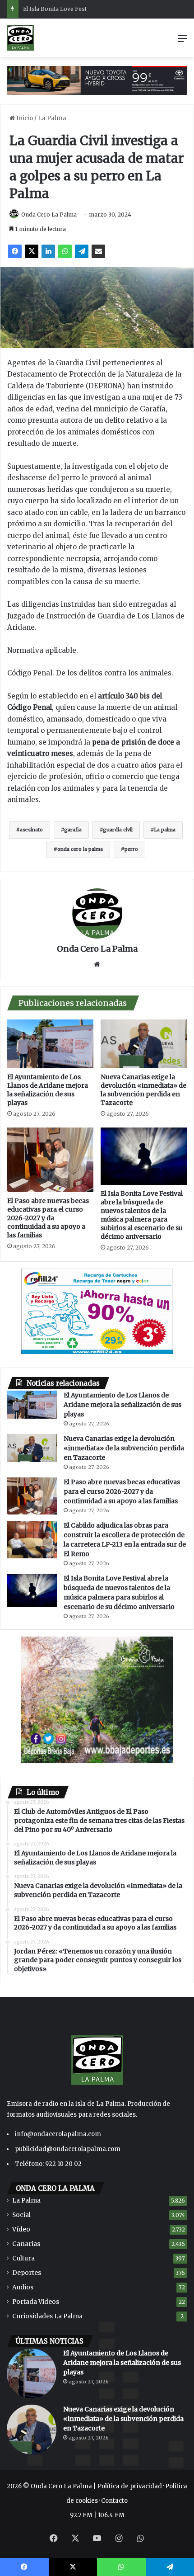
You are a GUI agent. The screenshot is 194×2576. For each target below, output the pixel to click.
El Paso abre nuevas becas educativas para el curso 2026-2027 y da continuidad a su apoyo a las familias (48, 1218)
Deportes (27, 2273)
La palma (165, 830)
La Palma (52, 118)
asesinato (31, 830)
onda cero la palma (80, 849)
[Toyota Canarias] (97, 80)
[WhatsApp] (65, 251)
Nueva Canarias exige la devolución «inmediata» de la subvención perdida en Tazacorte (143, 1090)
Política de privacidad (130, 2486)
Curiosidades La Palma (47, 2316)
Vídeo (21, 2229)
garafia (73, 830)
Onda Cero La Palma (49, 215)
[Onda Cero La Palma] (20, 38)
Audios (23, 2287)
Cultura (23, 2258)
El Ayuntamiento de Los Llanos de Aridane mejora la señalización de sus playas (48, 1090)
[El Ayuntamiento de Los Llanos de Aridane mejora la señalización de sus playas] (50, 1044)
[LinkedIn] (48, 251)
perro (131, 849)
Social (21, 2215)
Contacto (114, 2501)
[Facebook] (15, 251)
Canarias (26, 2244)
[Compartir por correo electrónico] (98, 251)
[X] (32, 251)
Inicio (24, 118)
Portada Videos (36, 2302)
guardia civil (118, 830)
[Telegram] (82, 251)
